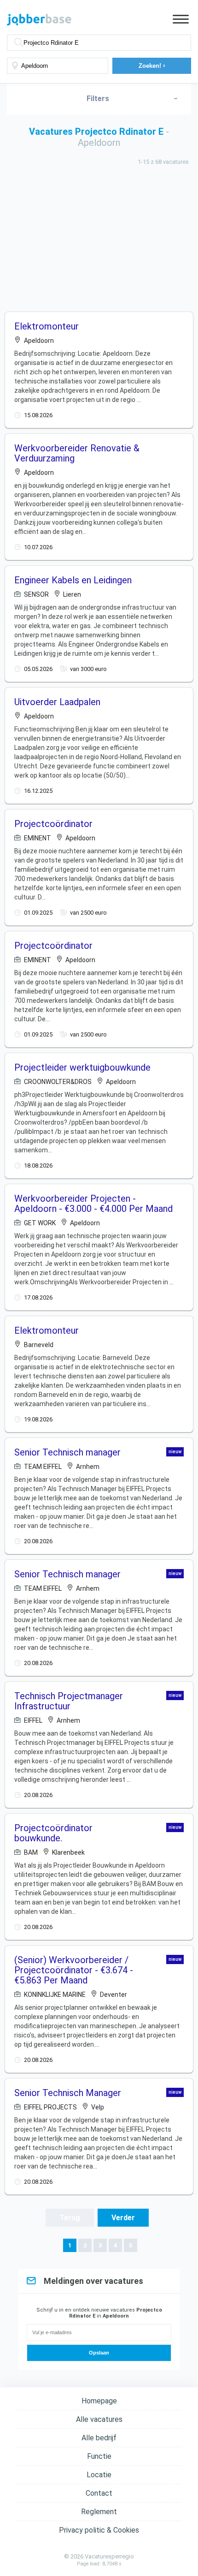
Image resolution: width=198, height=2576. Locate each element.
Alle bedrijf (99, 2438)
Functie (99, 2456)
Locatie (99, 2475)
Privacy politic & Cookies (99, 2530)
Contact (99, 2493)
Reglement (99, 2512)
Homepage (99, 2401)
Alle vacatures (99, 2419)
